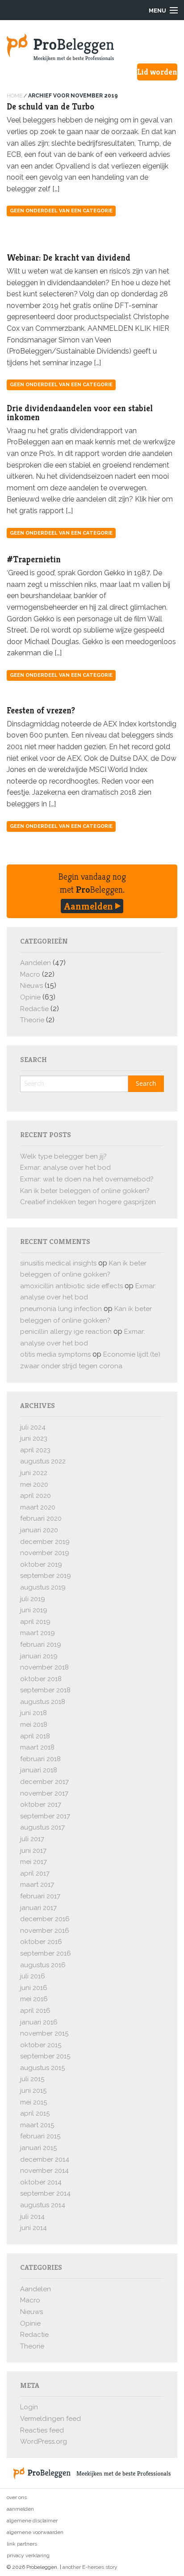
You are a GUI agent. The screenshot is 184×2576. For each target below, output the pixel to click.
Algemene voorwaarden (35, 2532)
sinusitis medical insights (58, 1263)
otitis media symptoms (55, 1354)
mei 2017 (33, 1862)
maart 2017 (37, 1885)
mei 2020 (34, 1484)
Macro (30, 974)
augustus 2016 (43, 1965)
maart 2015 (37, 2125)
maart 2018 (37, 1747)
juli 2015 (32, 2079)
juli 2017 (32, 1839)
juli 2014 (32, 2217)
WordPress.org (44, 2441)
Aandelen (36, 963)
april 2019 (35, 1622)
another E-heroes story (90, 2567)
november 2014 (44, 2171)
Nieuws (31, 986)
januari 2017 (38, 1908)
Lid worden (157, 72)
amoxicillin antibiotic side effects (71, 1286)
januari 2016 (39, 2022)
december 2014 (45, 2159)
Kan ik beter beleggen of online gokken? (85, 1191)
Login (29, 2407)
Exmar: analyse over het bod (65, 1168)
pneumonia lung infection (61, 1309)
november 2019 (45, 1553)
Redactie (34, 1009)
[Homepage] (92, 47)
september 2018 (45, 1690)
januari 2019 (39, 1656)
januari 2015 (38, 2148)
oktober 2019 (41, 1564)
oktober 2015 (41, 2045)
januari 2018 (39, 1770)
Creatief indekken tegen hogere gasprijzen (88, 1202)
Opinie (30, 997)
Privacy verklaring (28, 2555)
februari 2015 (40, 2136)
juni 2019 (34, 1610)
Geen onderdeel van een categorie (61, 211)
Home (15, 96)
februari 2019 (41, 1644)
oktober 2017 (41, 1804)
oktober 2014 (41, 2182)
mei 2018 (34, 1724)
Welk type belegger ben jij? (63, 1156)
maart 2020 (38, 1507)
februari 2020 (41, 1518)
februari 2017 (40, 1896)
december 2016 (45, 1919)
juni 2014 (33, 2228)
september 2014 (45, 2193)
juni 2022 (34, 1473)
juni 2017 (33, 1851)
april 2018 (35, 1736)
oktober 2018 (41, 1679)
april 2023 (35, 1450)
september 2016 (46, 1953)
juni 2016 (34, 1988)
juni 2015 (33, 2091)
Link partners (22, 2544)
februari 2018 (40, 1759)
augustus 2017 (42, 1827)
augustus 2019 (43, 1587)
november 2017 (44, 1793)
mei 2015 (33, 2102)
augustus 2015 (42, 2068)
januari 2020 (39, 1530)
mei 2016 (34, 1999)
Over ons (17, 2497)
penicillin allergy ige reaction (66, 1332)
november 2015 (44, 2033)
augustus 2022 (43, 1461)
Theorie (32, 1020)
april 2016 (35, 2011)
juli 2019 (33, 1599)
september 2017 (45, 1816)
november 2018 (44, 1667)
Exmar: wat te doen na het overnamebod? (87, 1179)
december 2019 (45, 1542)
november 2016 (45, 1931)
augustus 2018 (43, 1702)
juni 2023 (34, 1438)
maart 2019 (38, 1633)
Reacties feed (42, 2430)
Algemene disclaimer (32, 2521)
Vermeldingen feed (50, 2419)
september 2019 (46, 1576)
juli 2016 (33, 1976)
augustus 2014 (43, 2205)
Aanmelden (90, 906)
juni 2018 (33, 1713)
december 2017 (44, 1782)
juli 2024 (33, 1427)
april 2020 (36, 1496)
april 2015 (35, 2113)
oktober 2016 (41, 1942)
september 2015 (45, 2056)
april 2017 (35, 1873)
